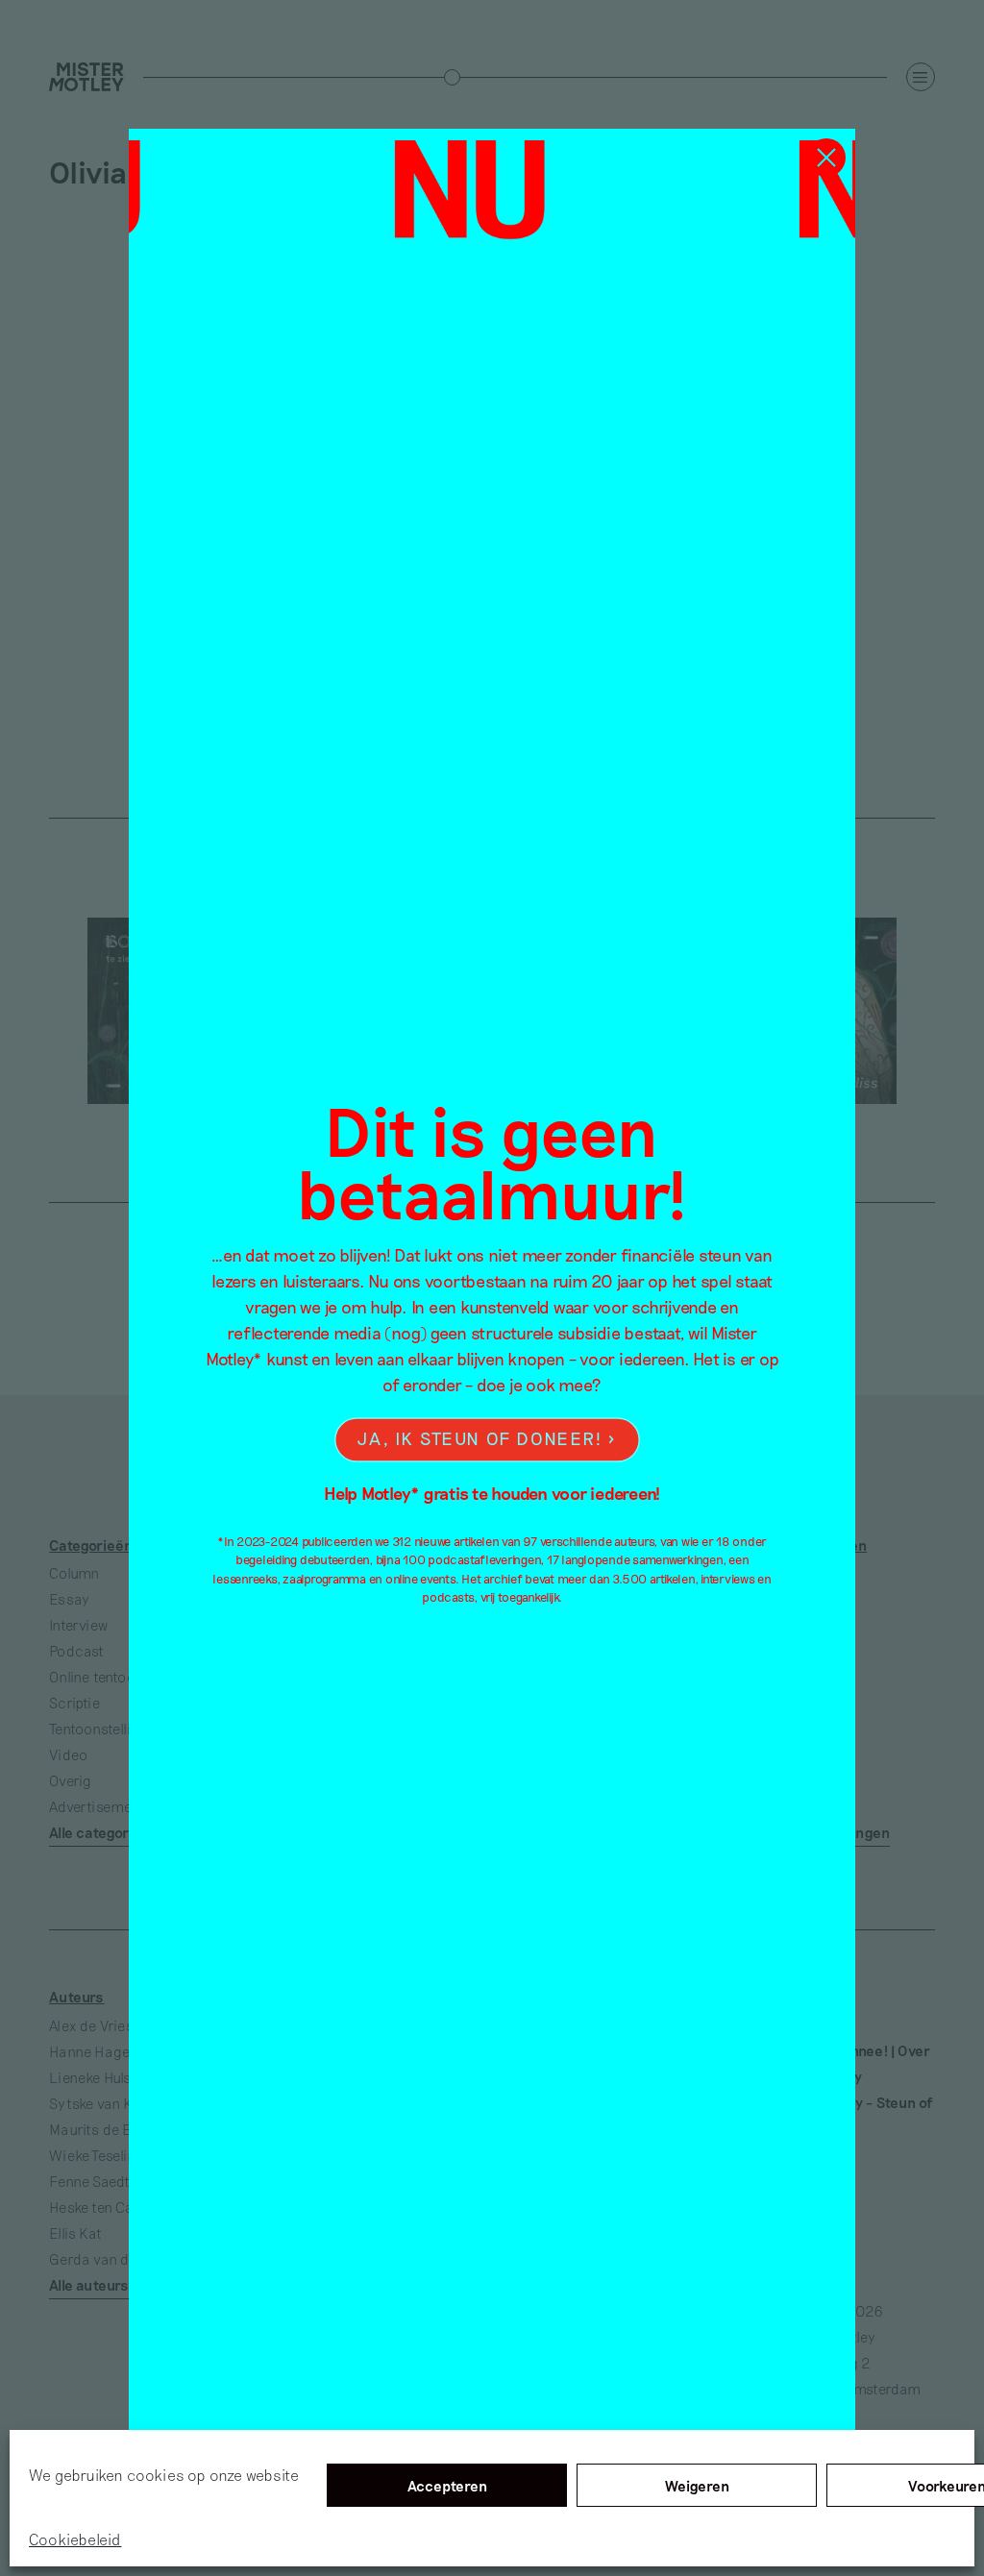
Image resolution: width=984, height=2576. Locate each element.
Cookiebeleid (75, 2539)
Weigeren (697, 2486)
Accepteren (447, 2486)
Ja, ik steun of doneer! (480, 1439)
